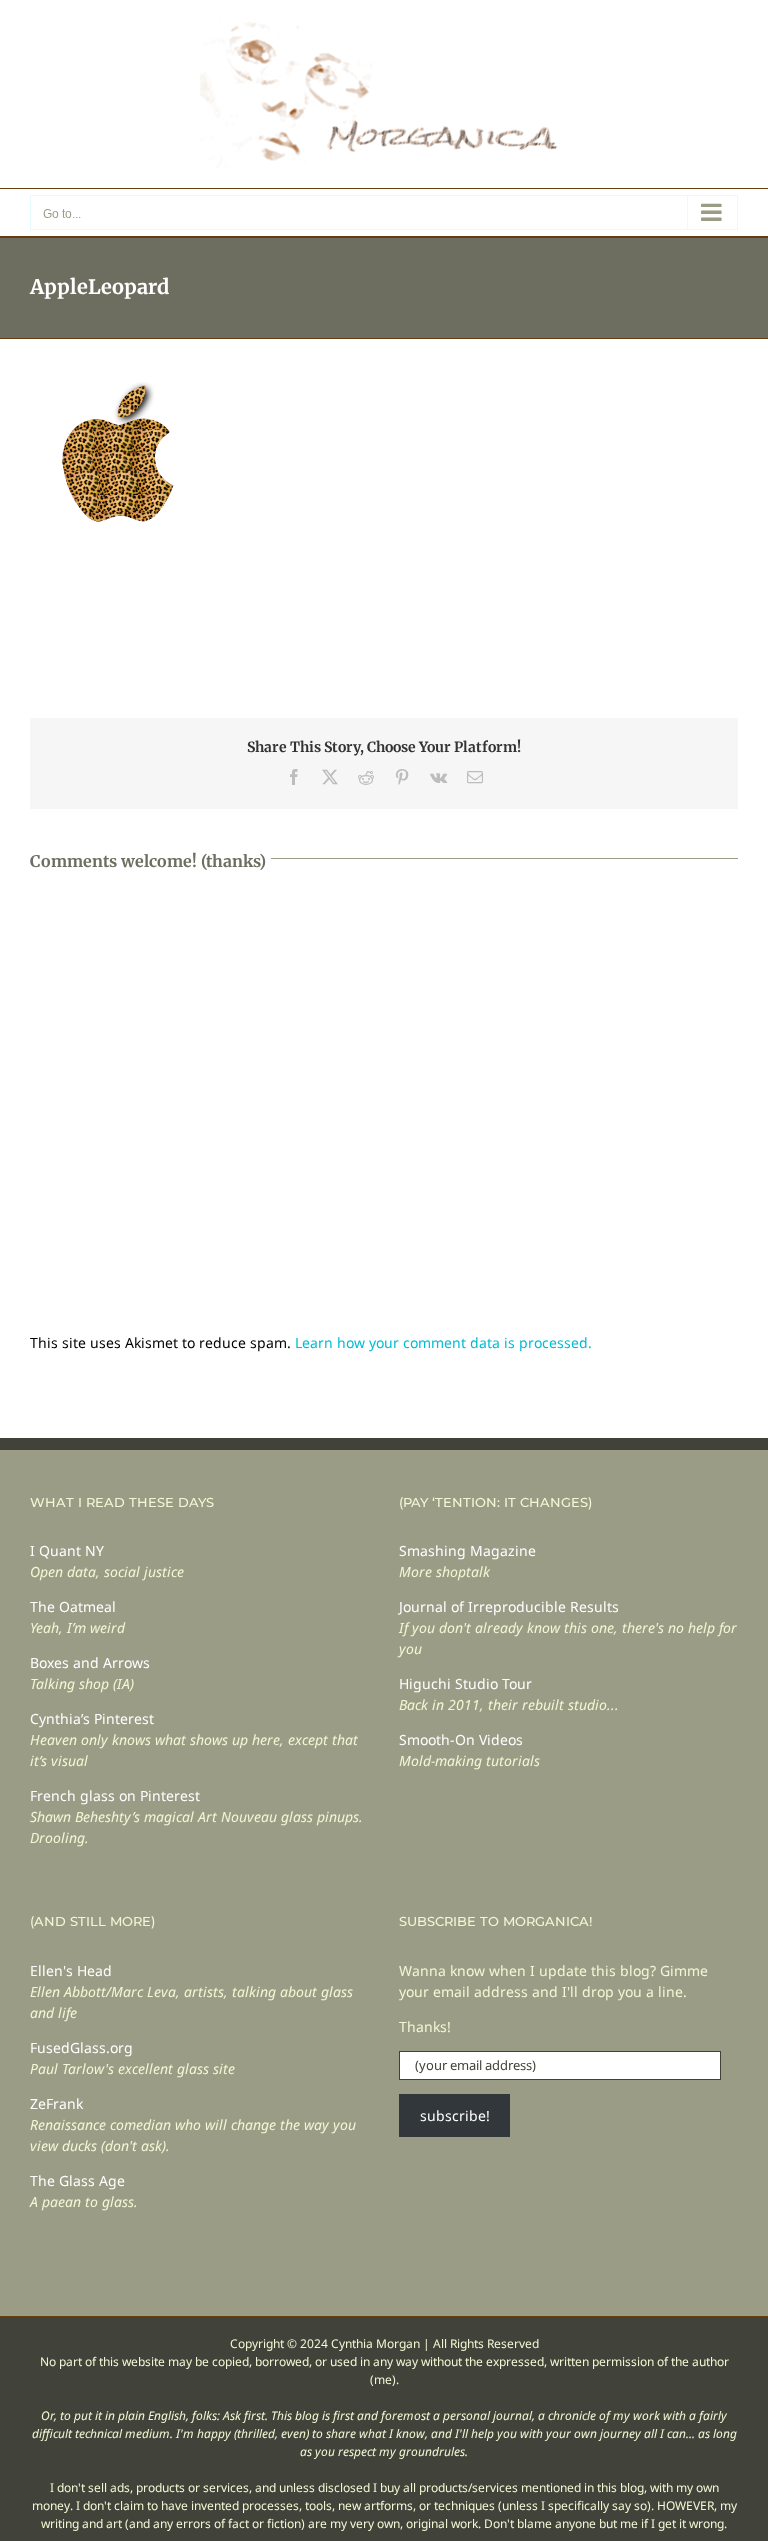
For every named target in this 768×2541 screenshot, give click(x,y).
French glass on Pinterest (115, 1795)
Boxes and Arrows (90, 1662)
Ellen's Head (71, 1970)
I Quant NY (67, 1550)
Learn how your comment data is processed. (443, 1342)
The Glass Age (77, 2180)
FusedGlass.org (81, 2047)
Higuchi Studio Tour (465, 1683)
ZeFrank (56, 2103)
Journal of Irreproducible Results (509, 1606)
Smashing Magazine (467, 1550)
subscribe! (455, 2115)
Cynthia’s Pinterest (92, 1718)
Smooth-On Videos (461, 1739)
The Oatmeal (73, 1606)
